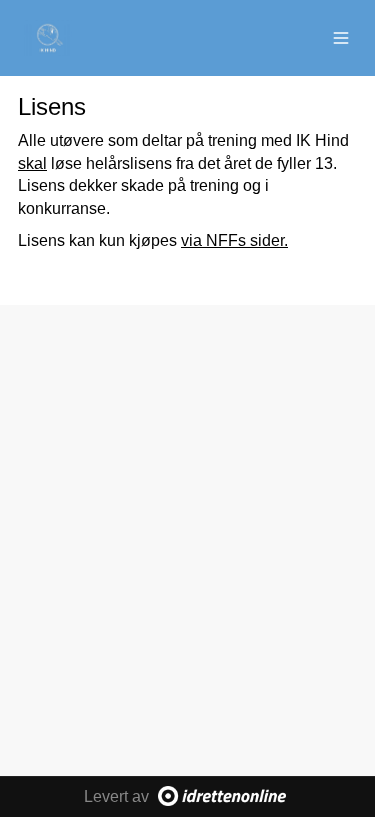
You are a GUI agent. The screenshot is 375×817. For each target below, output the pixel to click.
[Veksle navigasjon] (341, 38)
